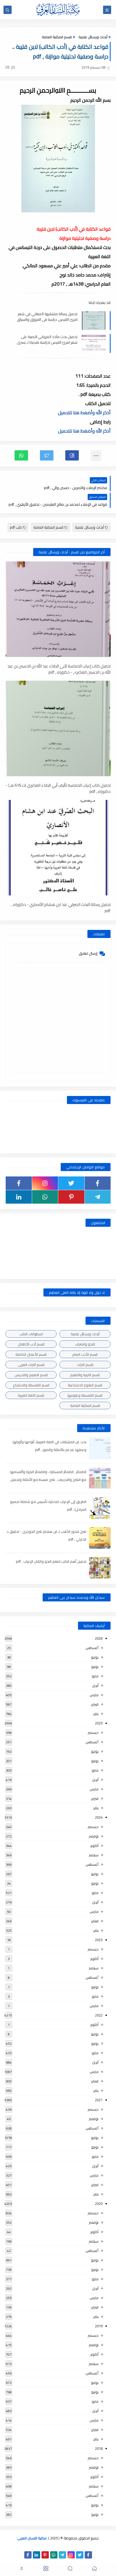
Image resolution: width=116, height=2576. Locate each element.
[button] (72, 455)
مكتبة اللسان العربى (32, 2538)
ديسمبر (93, 1732)
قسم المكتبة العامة (57, 37)
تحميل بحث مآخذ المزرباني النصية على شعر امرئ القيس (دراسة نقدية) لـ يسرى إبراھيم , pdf (47, 339)
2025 (99, 1723)
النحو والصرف (85, 1344)
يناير (96, 1714)
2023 (99, 1940)
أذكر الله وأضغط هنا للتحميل (84, 413)
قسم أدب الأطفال (31, 1344)
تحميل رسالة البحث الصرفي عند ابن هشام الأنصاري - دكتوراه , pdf (61, 907)
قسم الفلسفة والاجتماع (31, 1385)
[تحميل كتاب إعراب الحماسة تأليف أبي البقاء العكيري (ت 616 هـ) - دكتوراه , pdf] (58, 728)
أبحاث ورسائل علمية (93, 37)
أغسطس (92, 1648)
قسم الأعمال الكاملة (31, 1354)
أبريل (95, 1685)
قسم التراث (85, 1365)
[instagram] (45, 1183)
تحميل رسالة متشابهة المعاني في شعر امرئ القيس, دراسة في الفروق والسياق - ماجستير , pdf (47, 317)
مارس (94, 1695)
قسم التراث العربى (31, 1365)
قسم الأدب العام (85, 1354)
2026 (99, 1638)
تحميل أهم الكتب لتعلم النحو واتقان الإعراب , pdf (51, 1561)
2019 (99, 2326)
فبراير (95, 1704)
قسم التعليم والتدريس (31, 1375)
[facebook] (98, 1183)
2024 (99, 1817)
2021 (99, 2100)
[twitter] (71, 1183)
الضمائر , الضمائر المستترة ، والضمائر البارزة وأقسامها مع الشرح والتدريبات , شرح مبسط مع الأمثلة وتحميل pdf (48, 1479)
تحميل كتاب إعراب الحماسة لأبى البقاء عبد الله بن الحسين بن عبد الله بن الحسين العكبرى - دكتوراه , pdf (59, 669)
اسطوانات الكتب (31, 1334)
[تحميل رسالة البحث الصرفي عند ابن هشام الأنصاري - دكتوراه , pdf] (58, 848)
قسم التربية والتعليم (85, 1375)
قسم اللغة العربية (31, 1395)
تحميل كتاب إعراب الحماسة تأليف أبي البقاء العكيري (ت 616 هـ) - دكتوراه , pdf (58, 788)
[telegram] (98, 1197)
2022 (99, 2015)
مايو (95, 1676)
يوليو (95, 1657)
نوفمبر (94, 1836)
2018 (99, 2448)
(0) (8, 67)
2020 (99, 2204)
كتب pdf (16, 527)
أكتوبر (94, 1846)
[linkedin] (19, 1197)
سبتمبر (94, 1855)
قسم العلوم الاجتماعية (85, 1385)
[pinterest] (71, 1197)
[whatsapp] (45, 1197)
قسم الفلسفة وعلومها (85, 1395)
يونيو (95, 1667)
